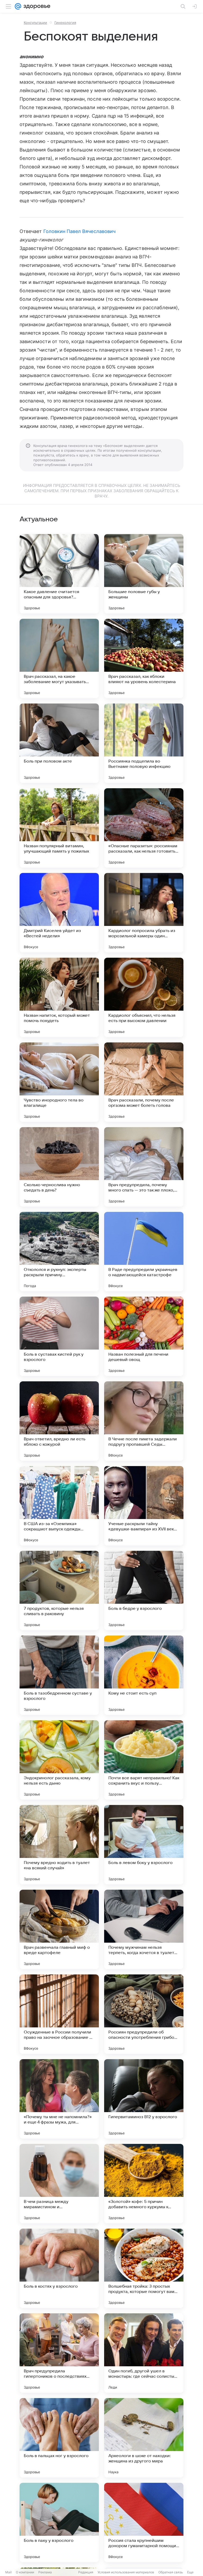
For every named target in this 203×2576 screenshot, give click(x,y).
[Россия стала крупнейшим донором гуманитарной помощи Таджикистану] (144, 2523)
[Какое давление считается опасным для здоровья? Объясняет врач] (59, 574)
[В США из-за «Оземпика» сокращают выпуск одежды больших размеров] (59, 1506)
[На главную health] (36, 6)
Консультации (35, 23)
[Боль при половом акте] (59, 743)
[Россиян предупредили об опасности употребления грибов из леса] (144, 2014)
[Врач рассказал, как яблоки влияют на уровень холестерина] (144, 658)
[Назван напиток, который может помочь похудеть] (59, 997)
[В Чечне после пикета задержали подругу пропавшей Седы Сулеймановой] (144, 1421)
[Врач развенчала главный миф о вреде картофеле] (59, 1929)
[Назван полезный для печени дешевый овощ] (144, 1336)
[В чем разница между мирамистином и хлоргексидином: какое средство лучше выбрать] (59, 2184)
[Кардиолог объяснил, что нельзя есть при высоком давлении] (144, 997)
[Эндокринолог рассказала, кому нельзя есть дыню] (59, 1760)
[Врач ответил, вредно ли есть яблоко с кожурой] (59, 1421)
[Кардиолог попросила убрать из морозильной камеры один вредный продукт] (144, 913)
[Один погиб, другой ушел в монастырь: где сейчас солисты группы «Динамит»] (144, 2353)
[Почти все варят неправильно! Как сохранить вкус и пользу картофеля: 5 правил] (144, 1760)
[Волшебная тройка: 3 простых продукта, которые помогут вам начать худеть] (144, 2268)
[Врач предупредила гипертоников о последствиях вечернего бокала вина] (59, 2353)
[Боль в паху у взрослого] (59, 2523)
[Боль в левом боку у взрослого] (144, 1845)
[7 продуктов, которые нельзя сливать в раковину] (59, 1591)
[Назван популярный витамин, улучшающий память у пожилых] (59, 828)
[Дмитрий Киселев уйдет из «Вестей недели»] (59, 913)
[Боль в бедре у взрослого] (144, 1591)
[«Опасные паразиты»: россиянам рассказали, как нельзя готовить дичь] (144, 828)
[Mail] (18, 6)
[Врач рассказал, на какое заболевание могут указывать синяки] (59, 658)
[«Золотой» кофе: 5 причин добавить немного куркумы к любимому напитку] (144, 2184)
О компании (25, 2572)
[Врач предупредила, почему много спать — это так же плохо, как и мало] (144, 1167)
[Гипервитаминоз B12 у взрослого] (144, 2099)
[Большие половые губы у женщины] (144, 574)
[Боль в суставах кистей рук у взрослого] (59, 1336)
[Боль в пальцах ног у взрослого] (59, 2438)
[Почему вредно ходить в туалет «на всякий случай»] (59, 1845)
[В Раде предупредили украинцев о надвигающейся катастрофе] (144, 1252)
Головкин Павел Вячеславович (79, 231)
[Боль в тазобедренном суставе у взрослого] (59, 1675)
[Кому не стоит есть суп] (144, 1675)
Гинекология (65, 23)
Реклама (45, 2572)
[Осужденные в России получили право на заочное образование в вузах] (59, 2014)
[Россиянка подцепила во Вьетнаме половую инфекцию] (144, 743)
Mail (8, 2572)
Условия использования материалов (126, 2572)
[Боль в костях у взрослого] (59, 2268)
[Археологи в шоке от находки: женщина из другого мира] (144, 2438)
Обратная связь (171, 2572)
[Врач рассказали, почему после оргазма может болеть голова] (144, 1082)
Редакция (86, 2572)
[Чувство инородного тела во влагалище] (59, 1082)
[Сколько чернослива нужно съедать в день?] (59, 1167)
